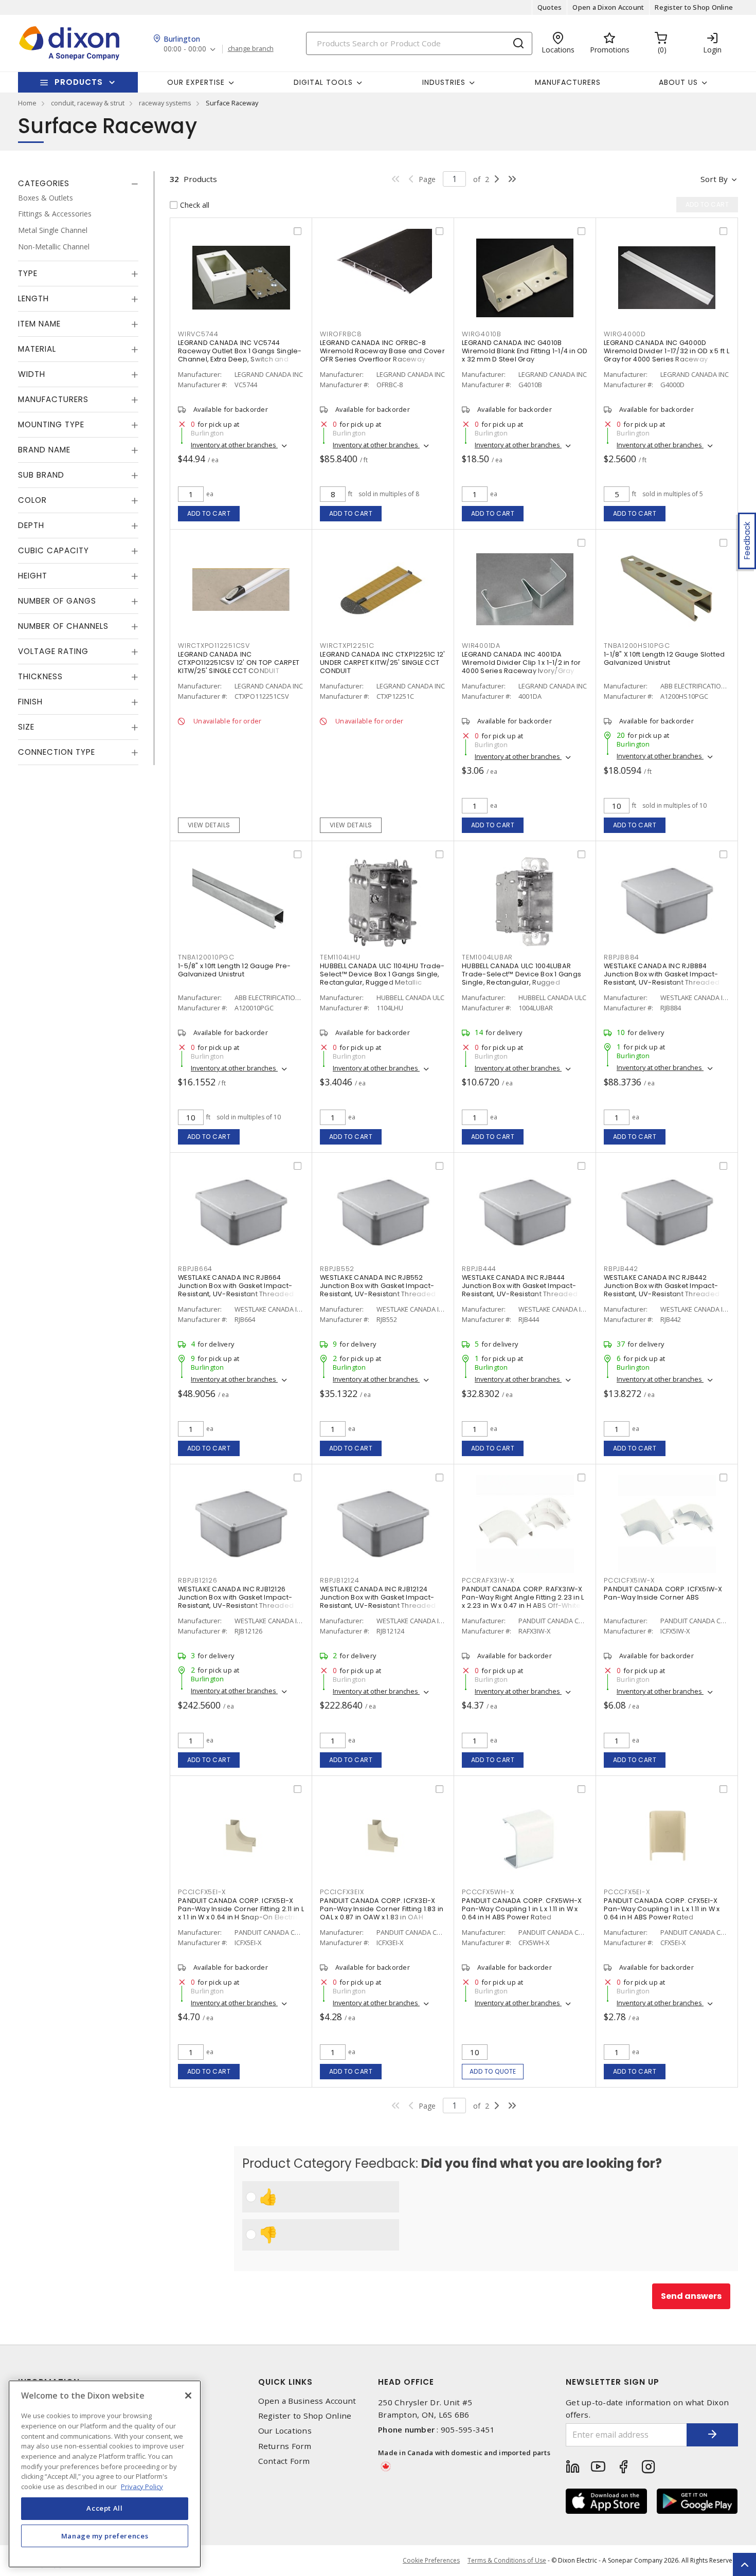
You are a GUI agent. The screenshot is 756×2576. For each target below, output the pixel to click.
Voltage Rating (53, 652)
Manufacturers (568, 82)
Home (27, 103)
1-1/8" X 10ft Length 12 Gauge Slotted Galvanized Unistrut (664, 658)
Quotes (550, 7)
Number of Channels (63, 627)
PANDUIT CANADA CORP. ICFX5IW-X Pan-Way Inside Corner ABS (663, 1593)
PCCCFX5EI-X (627, 1892)
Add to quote (493, 2071)
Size (26, 727)
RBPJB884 (622, 957)
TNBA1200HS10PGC (637, 646)
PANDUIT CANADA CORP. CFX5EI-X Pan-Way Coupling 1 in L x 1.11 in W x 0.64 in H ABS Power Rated (662, 1909)
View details (209, 825)
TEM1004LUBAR (487, 957)
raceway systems (165, 103)
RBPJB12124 (340, 1580)
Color (32, 501)
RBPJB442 (621, 1269)
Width (32, 375)
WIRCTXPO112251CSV (214, 646)
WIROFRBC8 (341, 334)
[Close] (188, 2396)
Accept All (105, 2508)
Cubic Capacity (53, 551)
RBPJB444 (479, 1269)
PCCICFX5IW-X (629, 1580)
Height (33, 576)
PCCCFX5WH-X (488, 1892)
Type (28, 274)
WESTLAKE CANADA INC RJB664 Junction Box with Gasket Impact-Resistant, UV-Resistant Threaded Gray (236, 1290)
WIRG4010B (482, 334)
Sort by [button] (714, 179)
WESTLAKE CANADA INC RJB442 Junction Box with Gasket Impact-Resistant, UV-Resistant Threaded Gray (662, 1290)
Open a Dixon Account (608, 7)
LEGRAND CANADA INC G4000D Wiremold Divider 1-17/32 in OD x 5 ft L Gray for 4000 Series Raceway (667, 351)
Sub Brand (41, 475)
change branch (251, 49)
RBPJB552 (337, 1269)
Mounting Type (51, 425)
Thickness (40, 677)
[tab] (78, 184)
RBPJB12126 (198, 1580)
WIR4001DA (481, 646)
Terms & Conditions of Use (507, 2560)
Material (37, 349)
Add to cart (209, 513)
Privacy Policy (142, 2486)
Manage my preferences (105, 2536)
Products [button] (79, 82)
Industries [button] (444, 82)
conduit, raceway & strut (88, 103)
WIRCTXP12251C (347, 646)
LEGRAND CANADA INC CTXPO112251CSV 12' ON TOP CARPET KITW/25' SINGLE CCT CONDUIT (239, 663)
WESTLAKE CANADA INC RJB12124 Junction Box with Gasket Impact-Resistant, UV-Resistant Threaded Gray (378, 1601)
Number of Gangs (57, 601)
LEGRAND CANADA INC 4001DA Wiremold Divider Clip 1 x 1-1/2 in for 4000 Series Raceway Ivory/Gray (521, 663)
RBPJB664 (195, 1269)
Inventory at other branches (234, 445)
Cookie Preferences (431, 2561)
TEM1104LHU (340, 957)
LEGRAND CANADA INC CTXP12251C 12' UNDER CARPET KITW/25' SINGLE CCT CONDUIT (382, 663)
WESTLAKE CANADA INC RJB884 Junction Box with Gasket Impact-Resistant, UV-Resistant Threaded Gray (662, 978)
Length (33, 299)
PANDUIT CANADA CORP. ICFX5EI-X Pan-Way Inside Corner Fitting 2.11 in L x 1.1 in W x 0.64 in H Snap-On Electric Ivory (241, 1913)
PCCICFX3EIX (342, 1892)
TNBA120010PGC (206, 957)
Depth (31, 526)
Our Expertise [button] (196, 82)
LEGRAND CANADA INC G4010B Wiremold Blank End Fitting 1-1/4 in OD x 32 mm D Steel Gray (525, 351)
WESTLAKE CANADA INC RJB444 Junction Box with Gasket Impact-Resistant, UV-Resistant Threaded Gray (520, 1290)
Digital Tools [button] (323, 82)
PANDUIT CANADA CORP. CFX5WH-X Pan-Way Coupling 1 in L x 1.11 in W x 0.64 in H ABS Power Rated (522, 1909)
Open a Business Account (307, 2401)
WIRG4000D (625, 334)
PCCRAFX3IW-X (488, 1580)
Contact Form (284, 2461)
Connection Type (57, 752)
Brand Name (44, 450)
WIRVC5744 (198, 334)
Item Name (39, 324)
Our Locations (285, 2431)
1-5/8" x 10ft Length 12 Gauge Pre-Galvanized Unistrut (235, 970)
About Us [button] (678, 82)
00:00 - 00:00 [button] (185, 49)
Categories (44, 183)
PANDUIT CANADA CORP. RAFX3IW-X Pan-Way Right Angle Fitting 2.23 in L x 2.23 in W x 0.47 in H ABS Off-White (523, 1597)
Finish (30, 702)
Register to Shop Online (694, 7)
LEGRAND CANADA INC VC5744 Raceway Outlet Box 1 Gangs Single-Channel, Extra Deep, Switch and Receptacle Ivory (240, 355)
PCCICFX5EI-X (202, 1892)
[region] (105, 2474)
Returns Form (285, 2446)
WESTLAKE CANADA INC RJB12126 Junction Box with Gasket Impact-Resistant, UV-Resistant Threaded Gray (236, 1601)
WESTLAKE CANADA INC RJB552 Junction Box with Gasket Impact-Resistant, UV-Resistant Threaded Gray (378, 1290)
